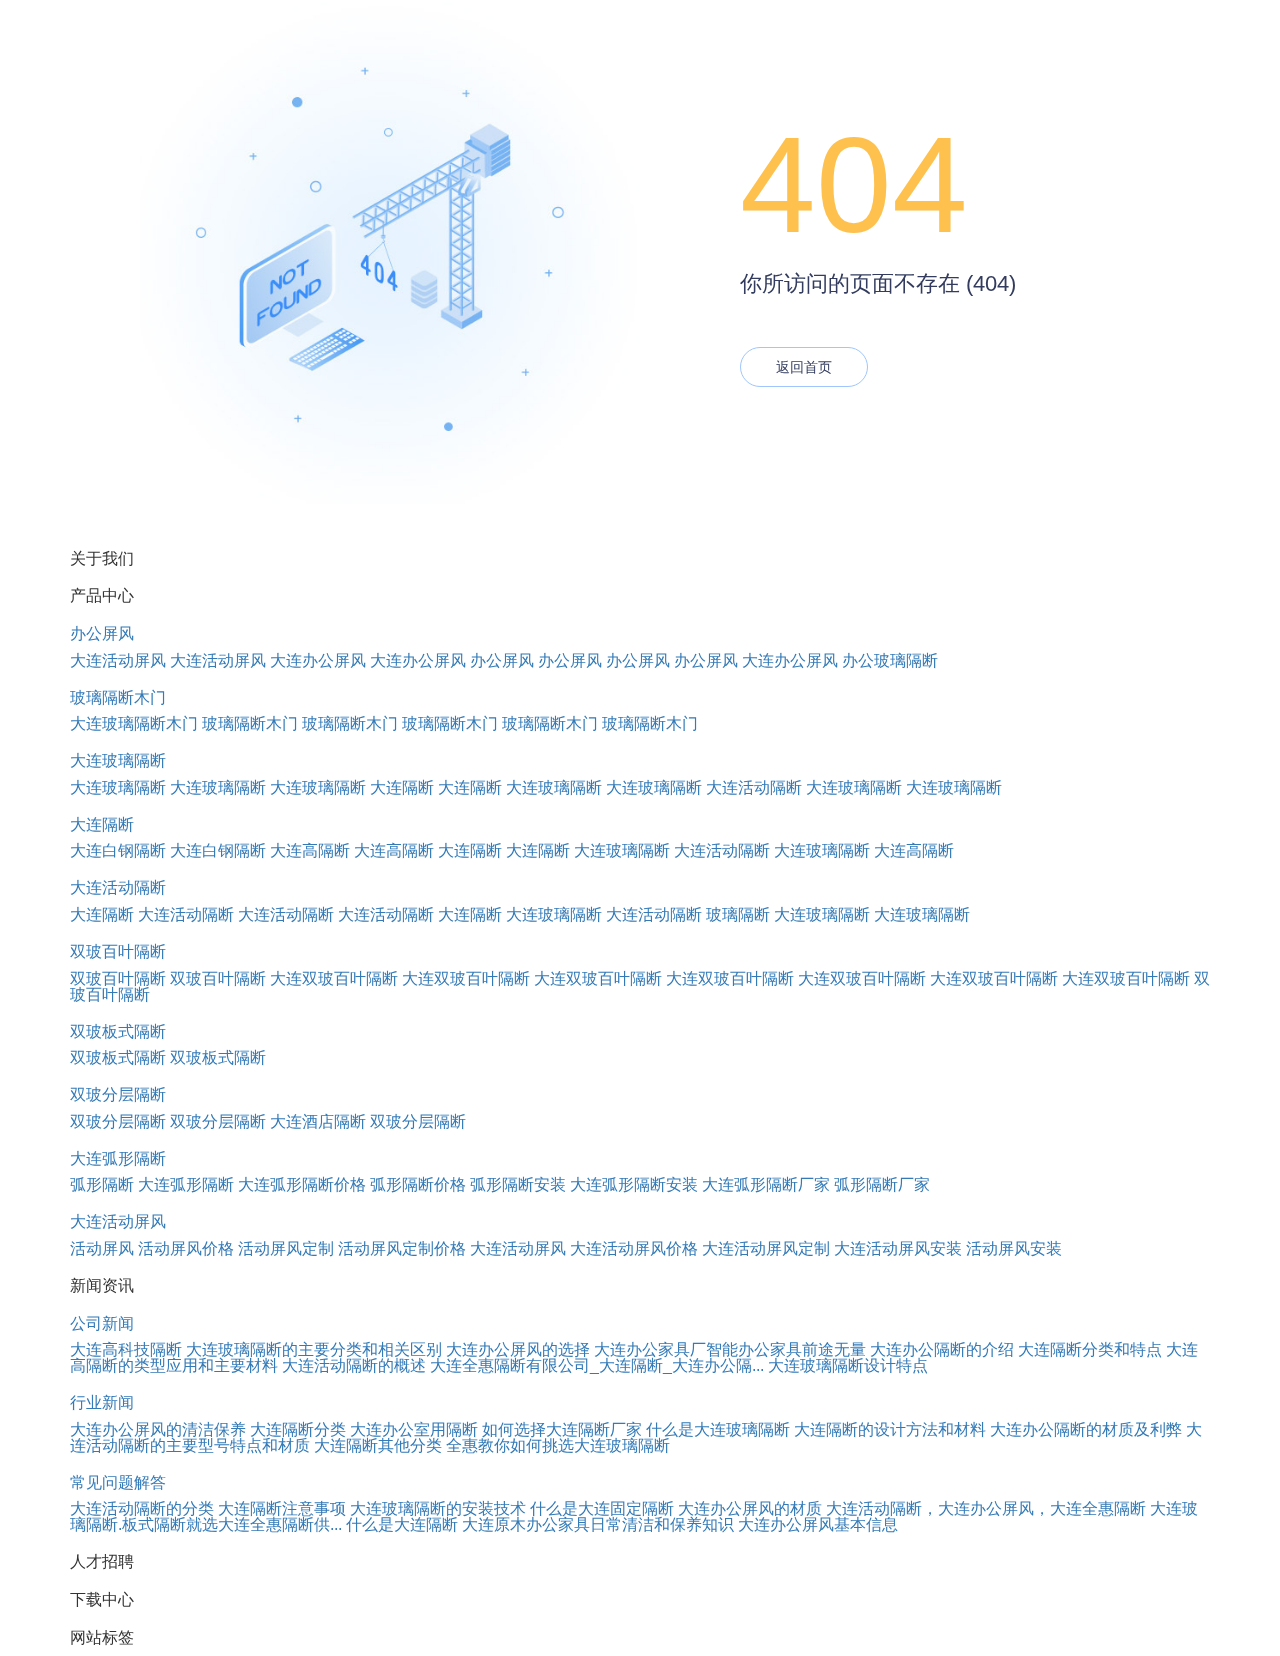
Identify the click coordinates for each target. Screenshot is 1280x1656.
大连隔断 (402, 787)
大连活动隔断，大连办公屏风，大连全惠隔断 (986, 1508)
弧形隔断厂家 (882, 1184)
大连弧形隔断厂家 (766, 1184)
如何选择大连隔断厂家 (562, 1429)
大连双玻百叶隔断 (334, 978)
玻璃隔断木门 (118, 697)
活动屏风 (102, 1248)
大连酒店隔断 (318, 1121)
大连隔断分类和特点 (1090, 1349)
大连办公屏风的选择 (518, 1349)
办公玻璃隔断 (890, 660)
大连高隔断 (310, 850)
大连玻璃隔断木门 (134, 723)
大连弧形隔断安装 (634, 1184)
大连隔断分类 (298, 1429)
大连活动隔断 (754, 787)
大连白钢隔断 (118, 850)
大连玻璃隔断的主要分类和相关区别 (314, 1349)
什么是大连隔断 (402, 1524)
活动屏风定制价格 (402, 1248)
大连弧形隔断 (118, 1158)
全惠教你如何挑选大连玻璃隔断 (558, 1445)
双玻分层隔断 (118, 1094)
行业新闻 (102, 1402)
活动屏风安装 (1014, 1248)
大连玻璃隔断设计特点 (848, 1365)
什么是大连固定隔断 (602, 1508)
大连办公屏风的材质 (750, 1508)
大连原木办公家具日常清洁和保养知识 (598, 1524)
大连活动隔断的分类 (142, 1508)
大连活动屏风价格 (634, 1248)
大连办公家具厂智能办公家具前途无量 (730, 1349)
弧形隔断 (102, 1184)
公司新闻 (102, 1323)
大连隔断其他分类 (378, 1445)
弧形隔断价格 (418, 1184)
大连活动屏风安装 (898, 1248)
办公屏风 (102, 633)
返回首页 (804, 367)
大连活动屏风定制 (766, 1248)
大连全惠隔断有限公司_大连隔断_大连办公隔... (597, 1365)
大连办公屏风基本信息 (818, 1524)
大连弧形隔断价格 (302, 1184)
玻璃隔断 (738, 914)
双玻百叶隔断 (118, 951)
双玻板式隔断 (118, 1031)
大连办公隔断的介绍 (942, 1349)
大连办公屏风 (318, 660)
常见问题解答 (118, 1482)
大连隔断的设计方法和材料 (890, 1429)
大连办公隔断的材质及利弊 (1086, 1429)
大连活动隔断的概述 (354, 1365)
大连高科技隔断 (126, 1349)
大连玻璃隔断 (118, 760)
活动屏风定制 (286, 1248)
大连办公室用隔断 (414, 1429)
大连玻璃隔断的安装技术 (438, 1508)
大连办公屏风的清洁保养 (158, 1429)
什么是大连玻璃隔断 (718, 1429)
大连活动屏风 (118, 660)
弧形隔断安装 (518, 1184)
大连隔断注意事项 (282, 1508)
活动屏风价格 (186, 1248)
